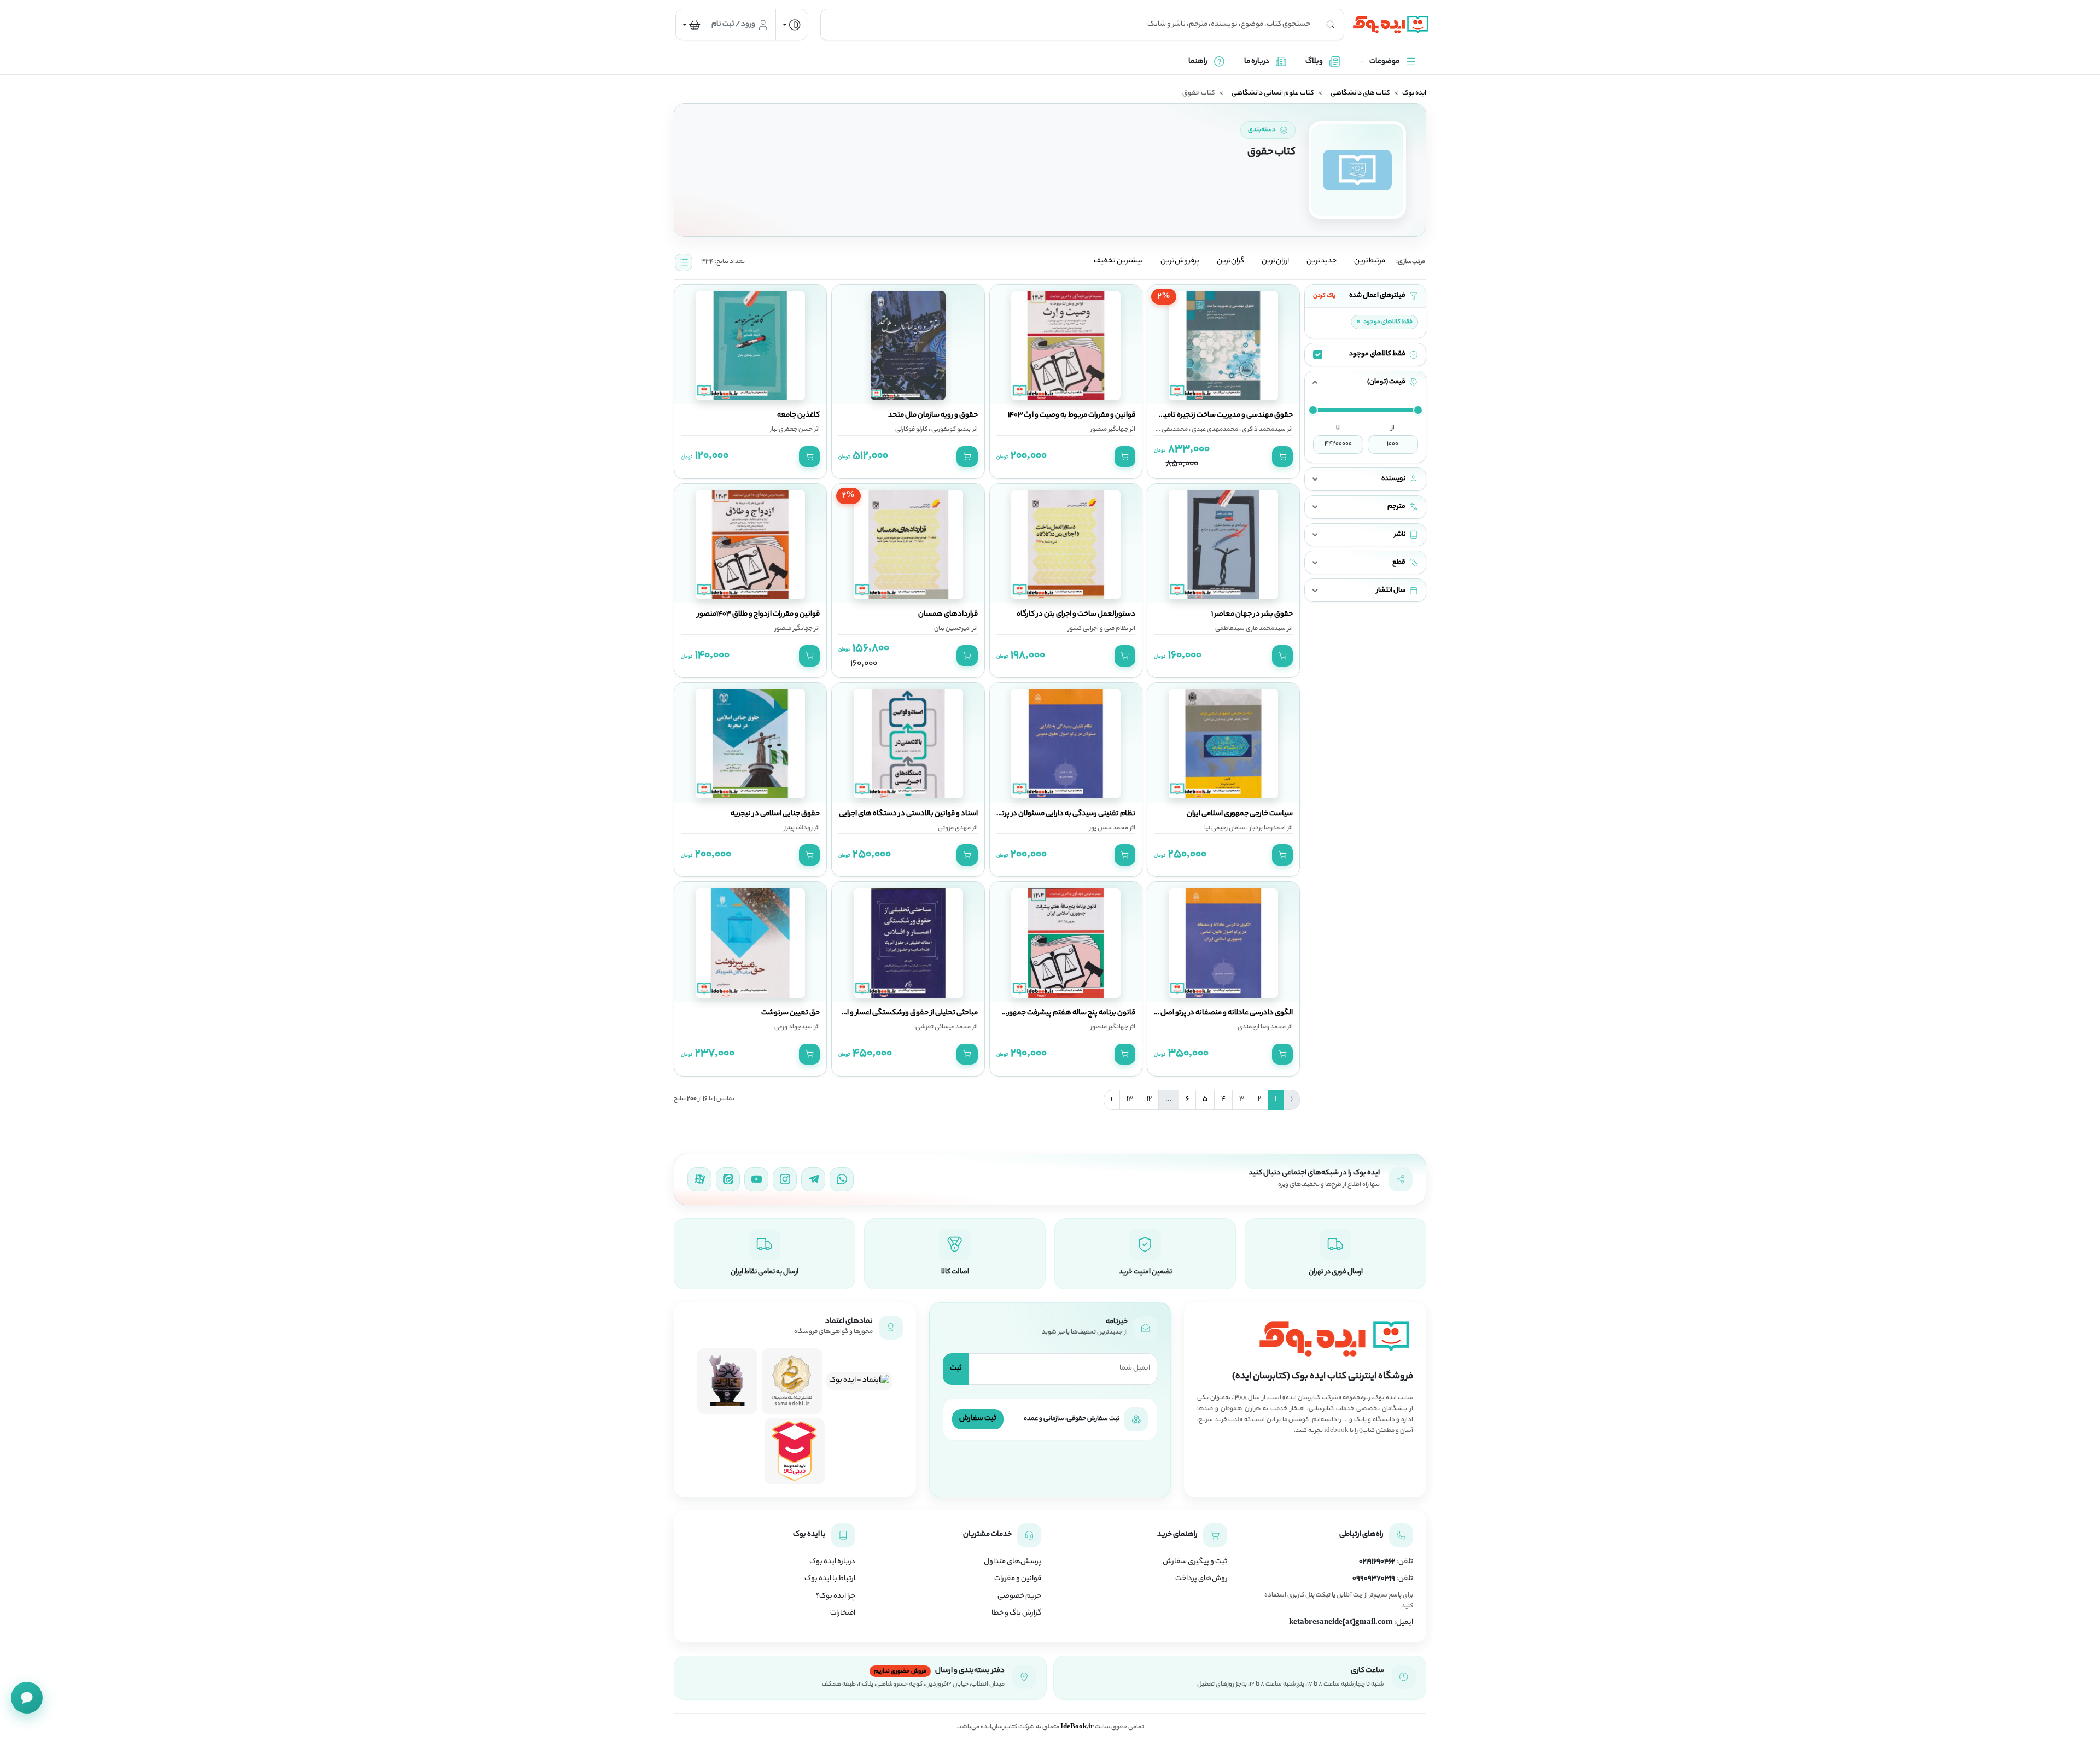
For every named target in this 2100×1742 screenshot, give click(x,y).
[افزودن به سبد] (1282, 457)
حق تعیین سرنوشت (791, 1013)
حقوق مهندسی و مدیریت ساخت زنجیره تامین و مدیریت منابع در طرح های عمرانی (1174, 416)
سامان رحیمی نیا (1225, 828)
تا (1338, 428)
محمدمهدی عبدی (1214, 430)
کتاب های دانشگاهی (1360, 93)
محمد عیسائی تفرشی (943, 1027)
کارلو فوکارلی (911, 430)
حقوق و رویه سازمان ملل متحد (933, 416)
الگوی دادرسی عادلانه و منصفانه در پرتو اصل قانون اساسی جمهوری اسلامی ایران (1174, 1013)
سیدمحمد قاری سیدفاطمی (1250, 629)
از (1393, 428)
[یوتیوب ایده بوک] (756, 1179)
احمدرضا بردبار (1267, 828)
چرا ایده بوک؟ (836, 1597)
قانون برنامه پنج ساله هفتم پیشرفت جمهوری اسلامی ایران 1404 (1042, 1013)
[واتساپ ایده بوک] (842, 1179)
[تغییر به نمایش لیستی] (684, 262)
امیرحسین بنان (952, 629)
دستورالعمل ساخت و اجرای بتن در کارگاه (1076, 615)
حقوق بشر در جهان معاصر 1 (1252, 615)
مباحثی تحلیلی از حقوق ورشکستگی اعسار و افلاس (904, 1013)
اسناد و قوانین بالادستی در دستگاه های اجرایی (908, 814)
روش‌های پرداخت (1201, 1579)
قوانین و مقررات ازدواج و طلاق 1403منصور (759, 615)
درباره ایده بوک (832, 1562)
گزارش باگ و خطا (1016, 1614)
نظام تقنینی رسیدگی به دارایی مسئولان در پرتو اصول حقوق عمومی (1036, 814)
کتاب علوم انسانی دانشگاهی (1273, 93)
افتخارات (843, 1614)
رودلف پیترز (798, 828)
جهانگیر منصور (1109, 430)
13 (1130, 1099)
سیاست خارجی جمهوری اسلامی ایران (1240, 814)
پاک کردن (1324, 296)
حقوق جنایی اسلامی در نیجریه (775, 814)
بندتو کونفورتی (950, 430)
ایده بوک (1414, 93)
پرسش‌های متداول (1013, 1562)
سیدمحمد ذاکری (1263, 430)
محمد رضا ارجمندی (1262, 1027)
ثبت (956, 1368)
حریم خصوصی (1019, 1597)
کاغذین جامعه (798, 416)
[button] (1365, 382)
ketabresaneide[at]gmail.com (1341, 1623)
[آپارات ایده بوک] (699, 1179)
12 (1149, 1099)
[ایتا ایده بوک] (728, 1179)
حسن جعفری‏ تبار (791, 430)
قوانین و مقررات (1018, 1579)
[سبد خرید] (691, 25)
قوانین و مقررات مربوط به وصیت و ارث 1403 (1072, 416)
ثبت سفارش (978, 1419)
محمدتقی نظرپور (1166, 430)
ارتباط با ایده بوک (830, 1579)
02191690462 (1377, 1562)
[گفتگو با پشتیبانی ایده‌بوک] (27, 1698)
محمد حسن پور (1109, 828)
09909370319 (1374, 1579)
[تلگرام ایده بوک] (813, 1179)
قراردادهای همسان (948, 615)
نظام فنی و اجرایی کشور (1098, 629)
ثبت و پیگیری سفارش (1195, 1562)
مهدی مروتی (954, 828)
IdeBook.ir (1077, 1727)
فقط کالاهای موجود (1384, 322)
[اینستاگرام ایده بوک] (785, 1179)
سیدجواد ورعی (794, 1027)
